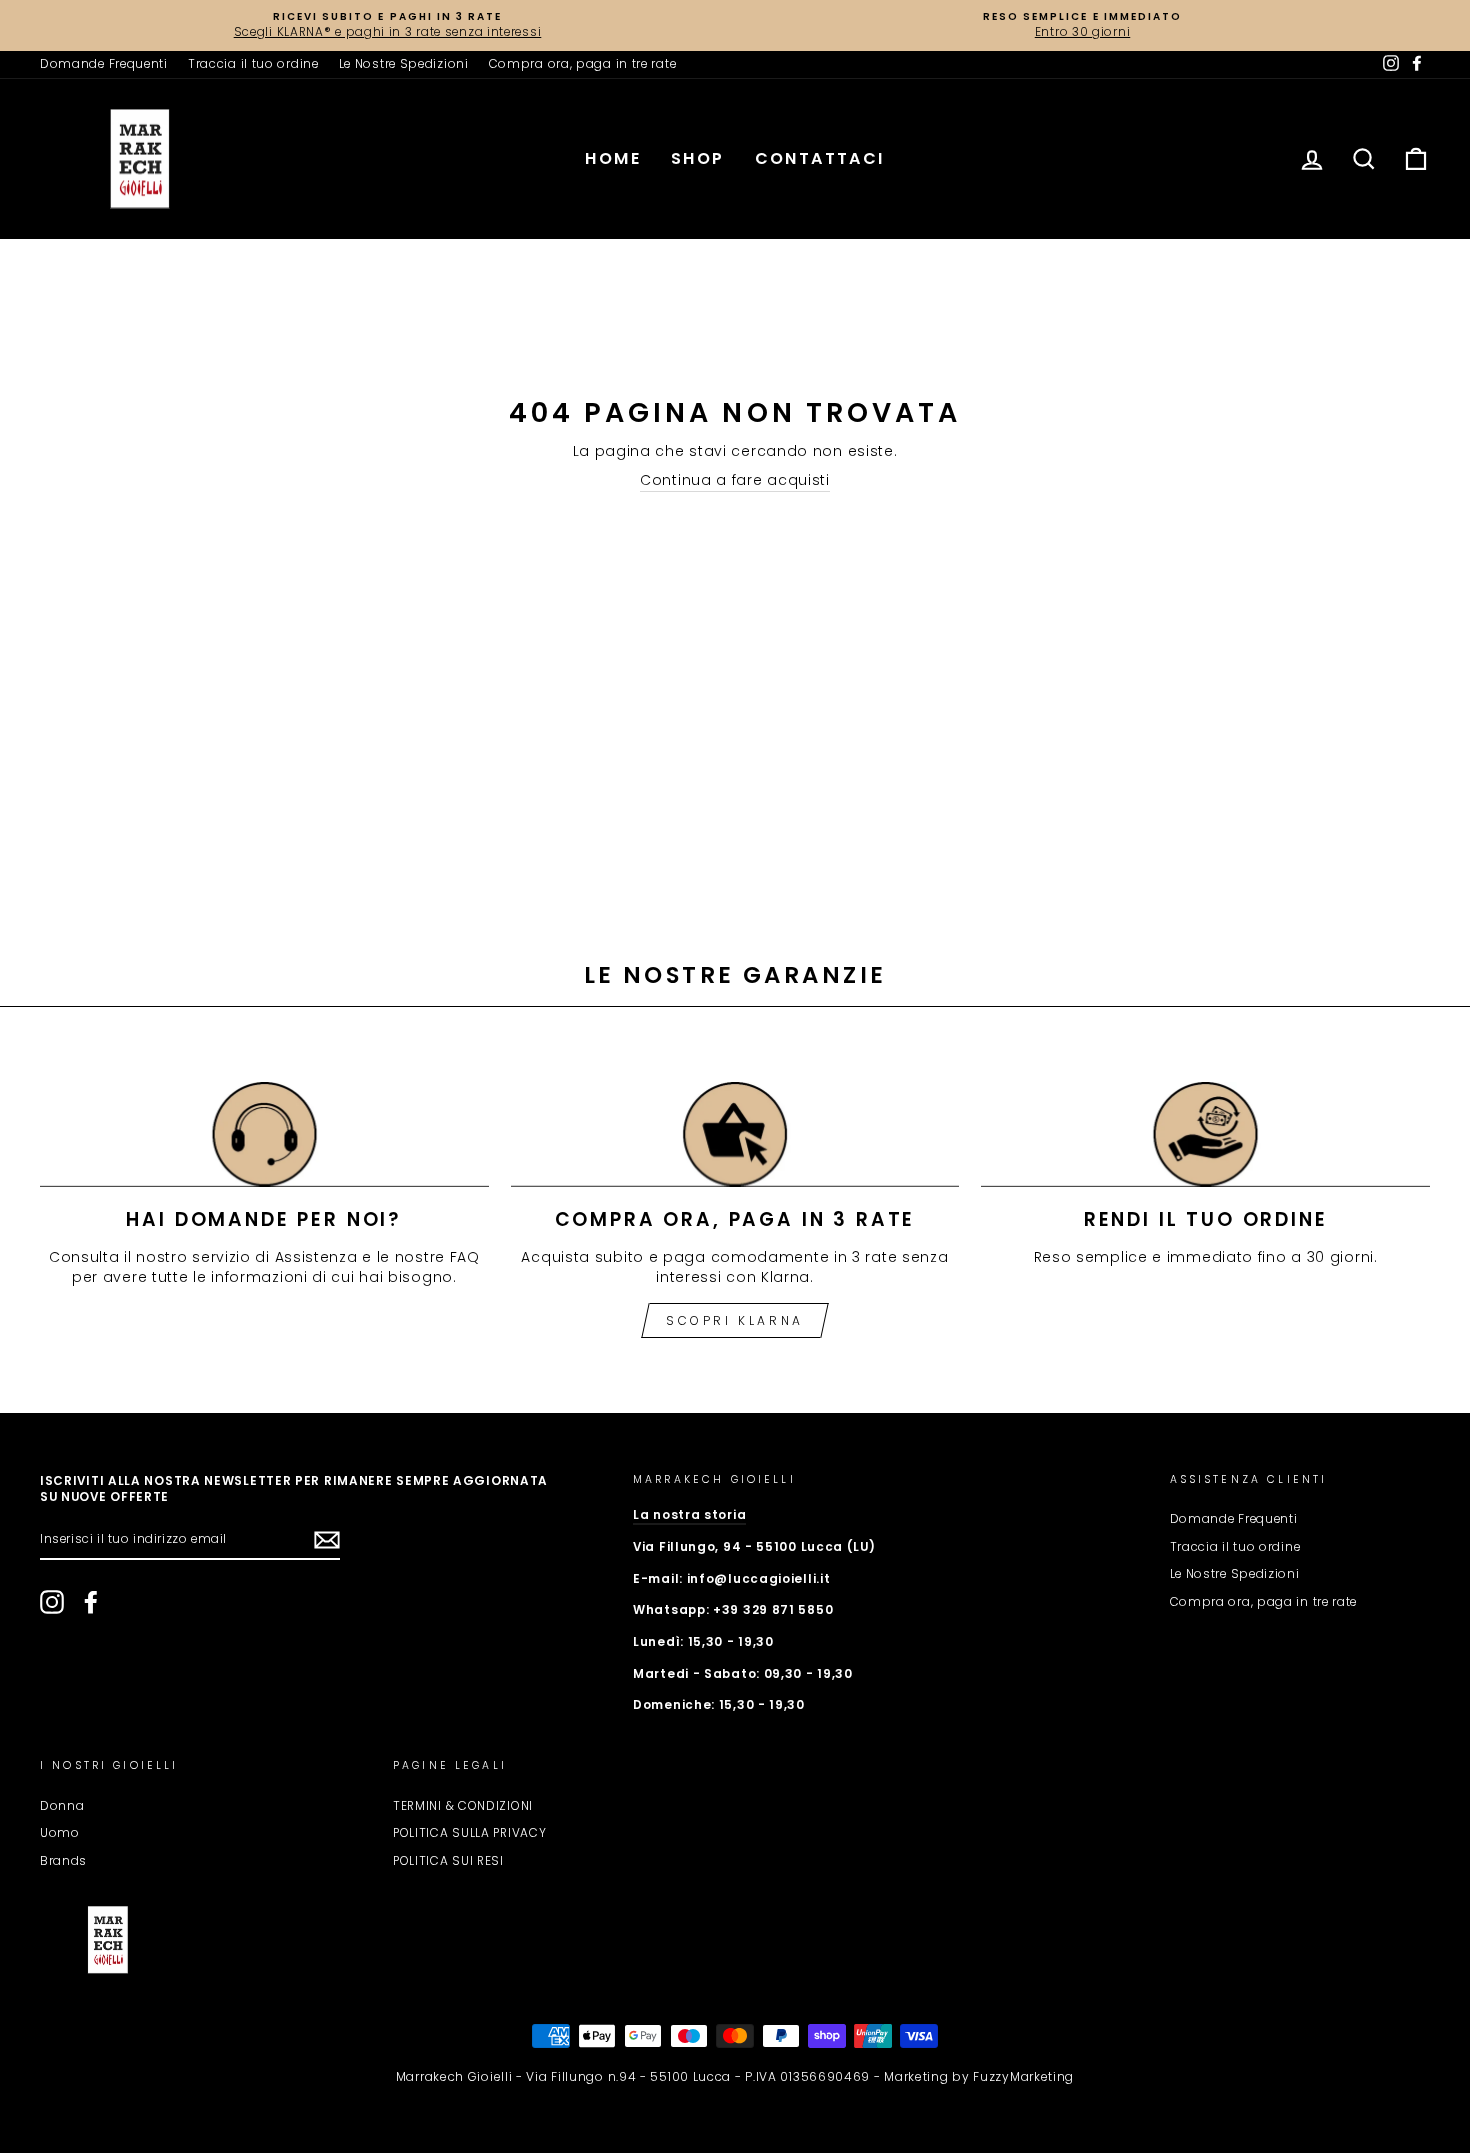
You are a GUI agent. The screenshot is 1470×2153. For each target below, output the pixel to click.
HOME (613, 158)
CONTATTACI (820, 158)
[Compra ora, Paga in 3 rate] (735, 1134)
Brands (63, 1861)
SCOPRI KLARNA (735, 1320)
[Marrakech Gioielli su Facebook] (91, 1602)
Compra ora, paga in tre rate (583, 64)
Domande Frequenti (104, 64)
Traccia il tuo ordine (253, 64)
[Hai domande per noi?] (264, 1134)
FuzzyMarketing (1023, 2076)
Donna (62, 1806)
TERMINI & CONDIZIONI (463, 1806)
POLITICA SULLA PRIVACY (469, 1833)
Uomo (60, 1833)
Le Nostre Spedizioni (404, 64)
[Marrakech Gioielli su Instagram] (52, 1602)
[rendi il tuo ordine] (1205, 1134)
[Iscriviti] (327, 1540)
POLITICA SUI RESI (448, 1861)
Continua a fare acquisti (735, 480)
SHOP (698, 158)
